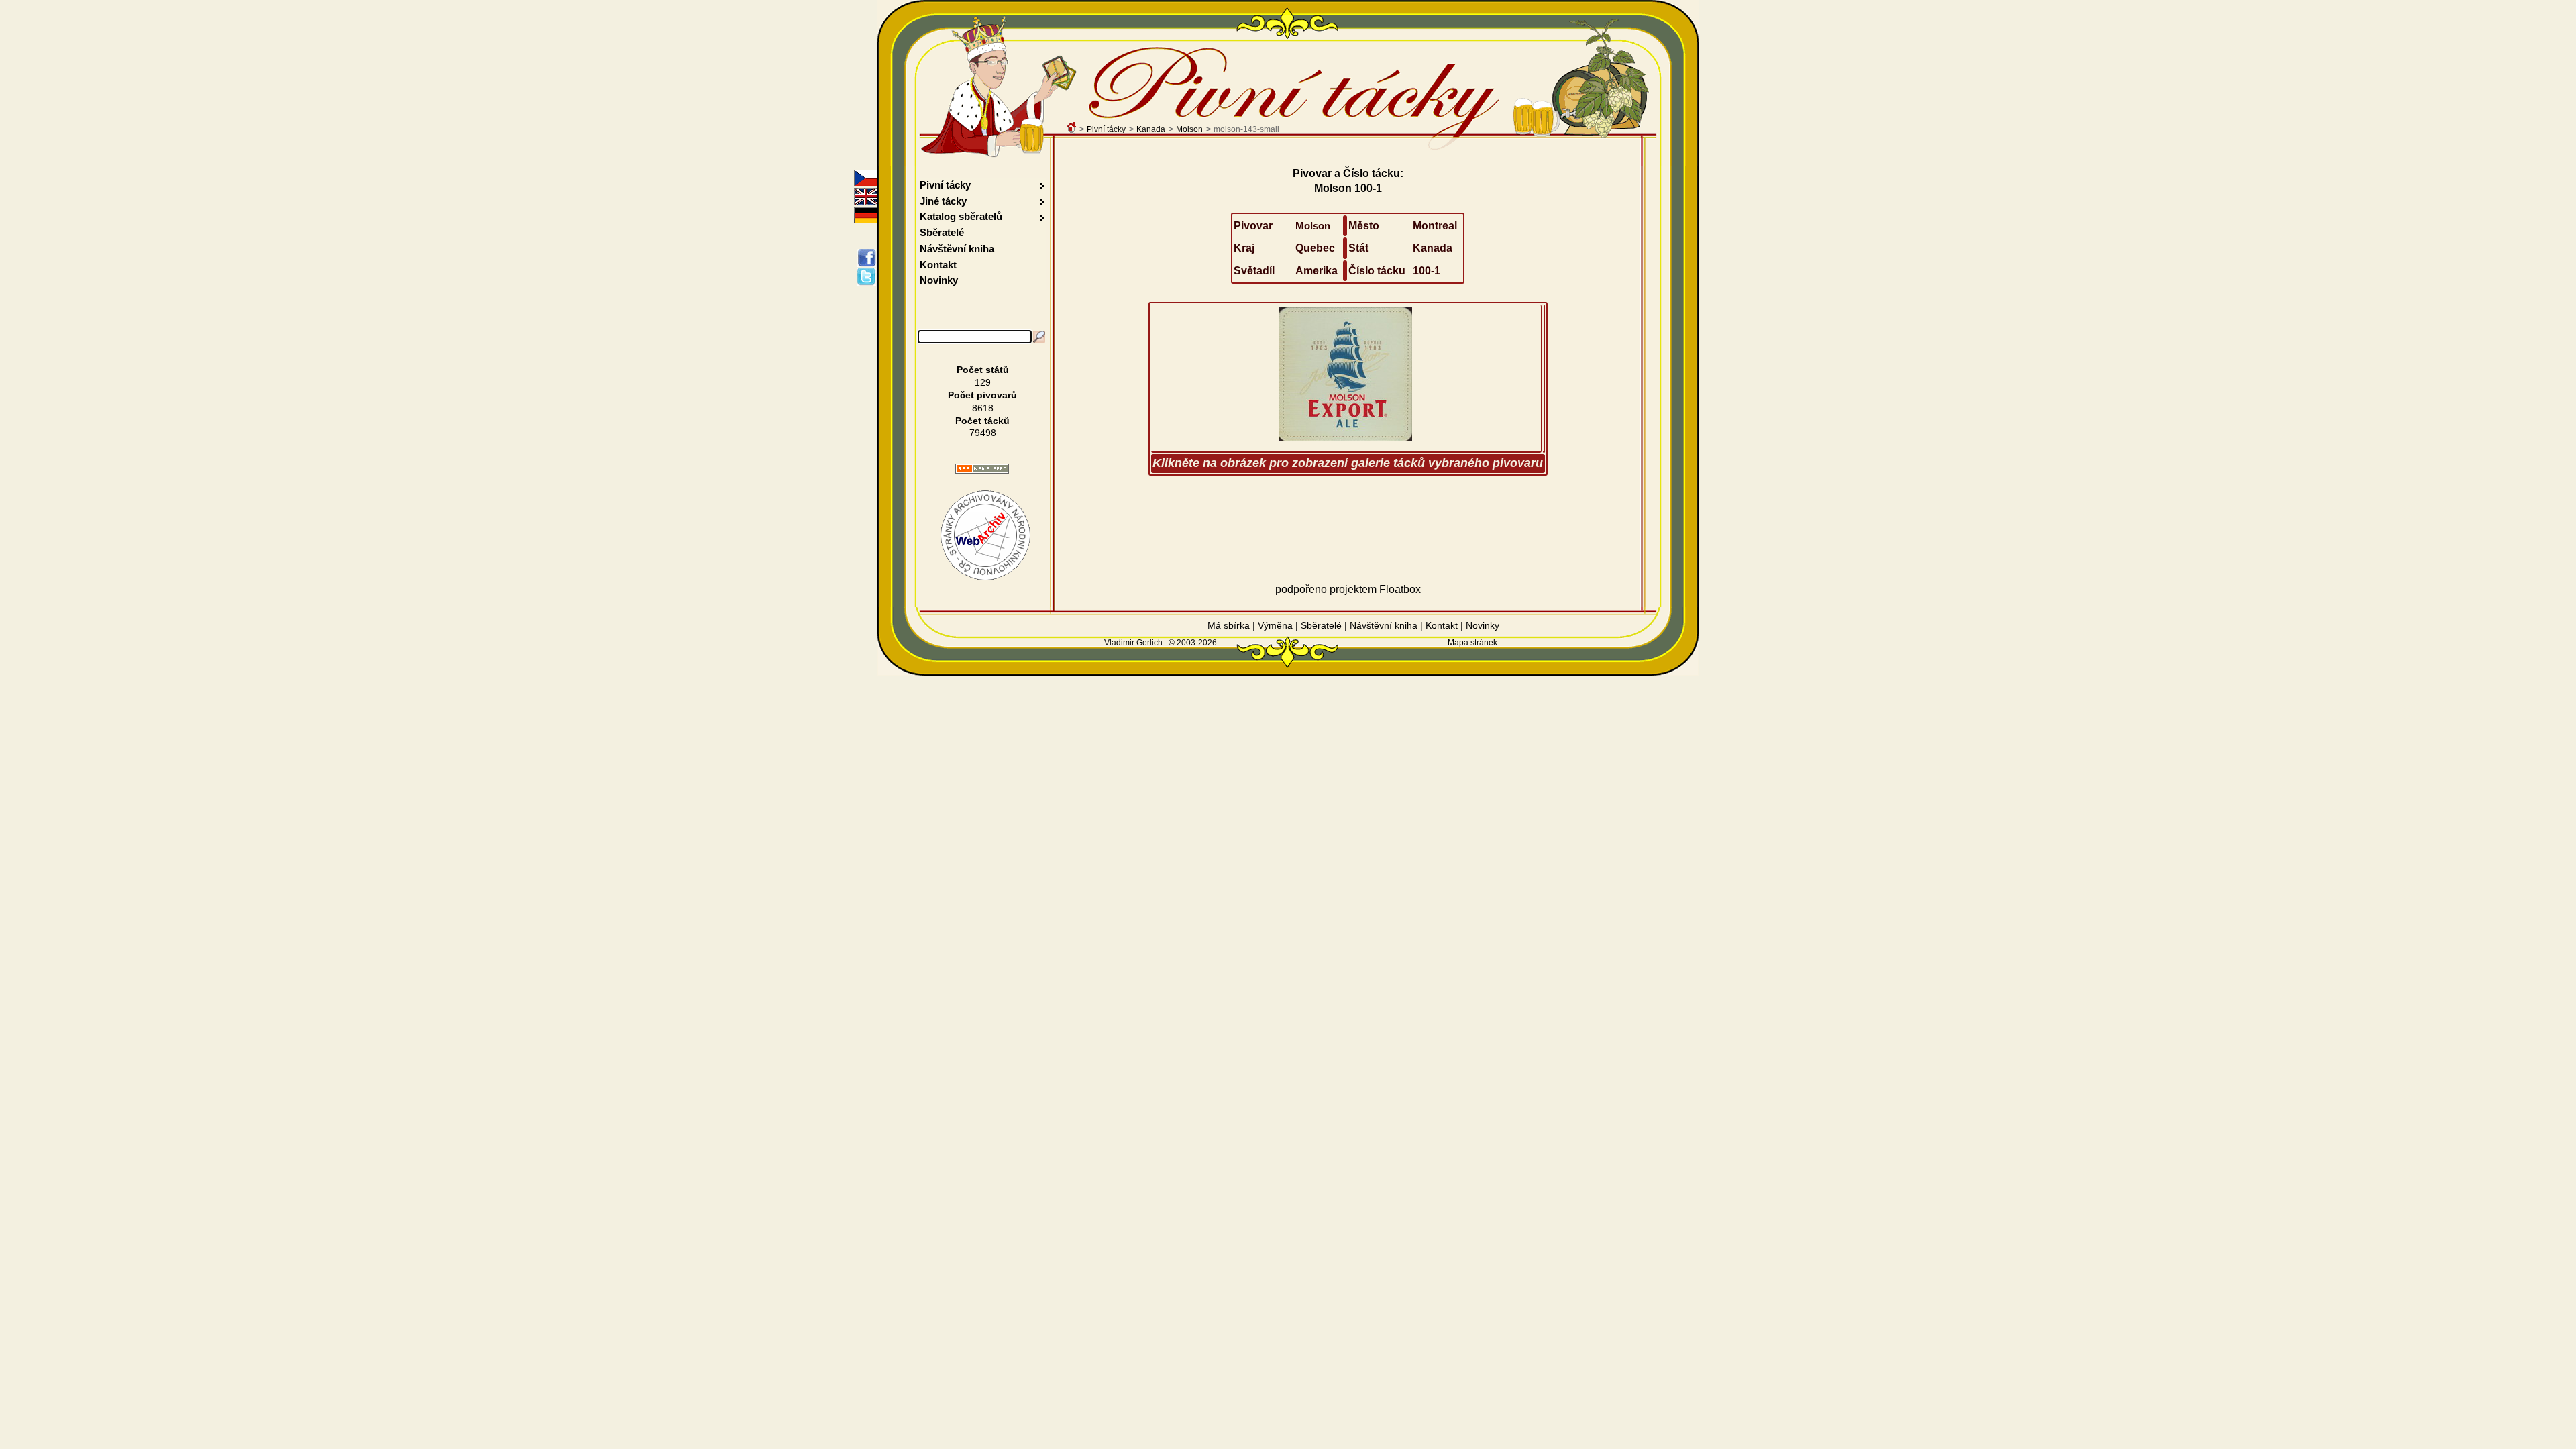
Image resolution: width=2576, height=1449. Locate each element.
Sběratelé (942, 232)
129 (983, 382)
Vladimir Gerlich (1133, 643)
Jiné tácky (943, 201)
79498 (983, 433)
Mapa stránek (1472, 643)
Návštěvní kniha (957, 249)
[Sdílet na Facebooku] (869, 258)
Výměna (1275, 625)
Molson (1189, 129)
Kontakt (938, 265)
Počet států (983, 370)
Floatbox (1400, 589)
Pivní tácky (1106, 129)
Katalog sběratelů (961, 216)
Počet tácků (982, 421)
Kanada (1151, 129)
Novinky (939, 280)
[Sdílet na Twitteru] (869, 276)
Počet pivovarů (982, 395)
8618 (983, 408)
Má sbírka (1229, 625)
